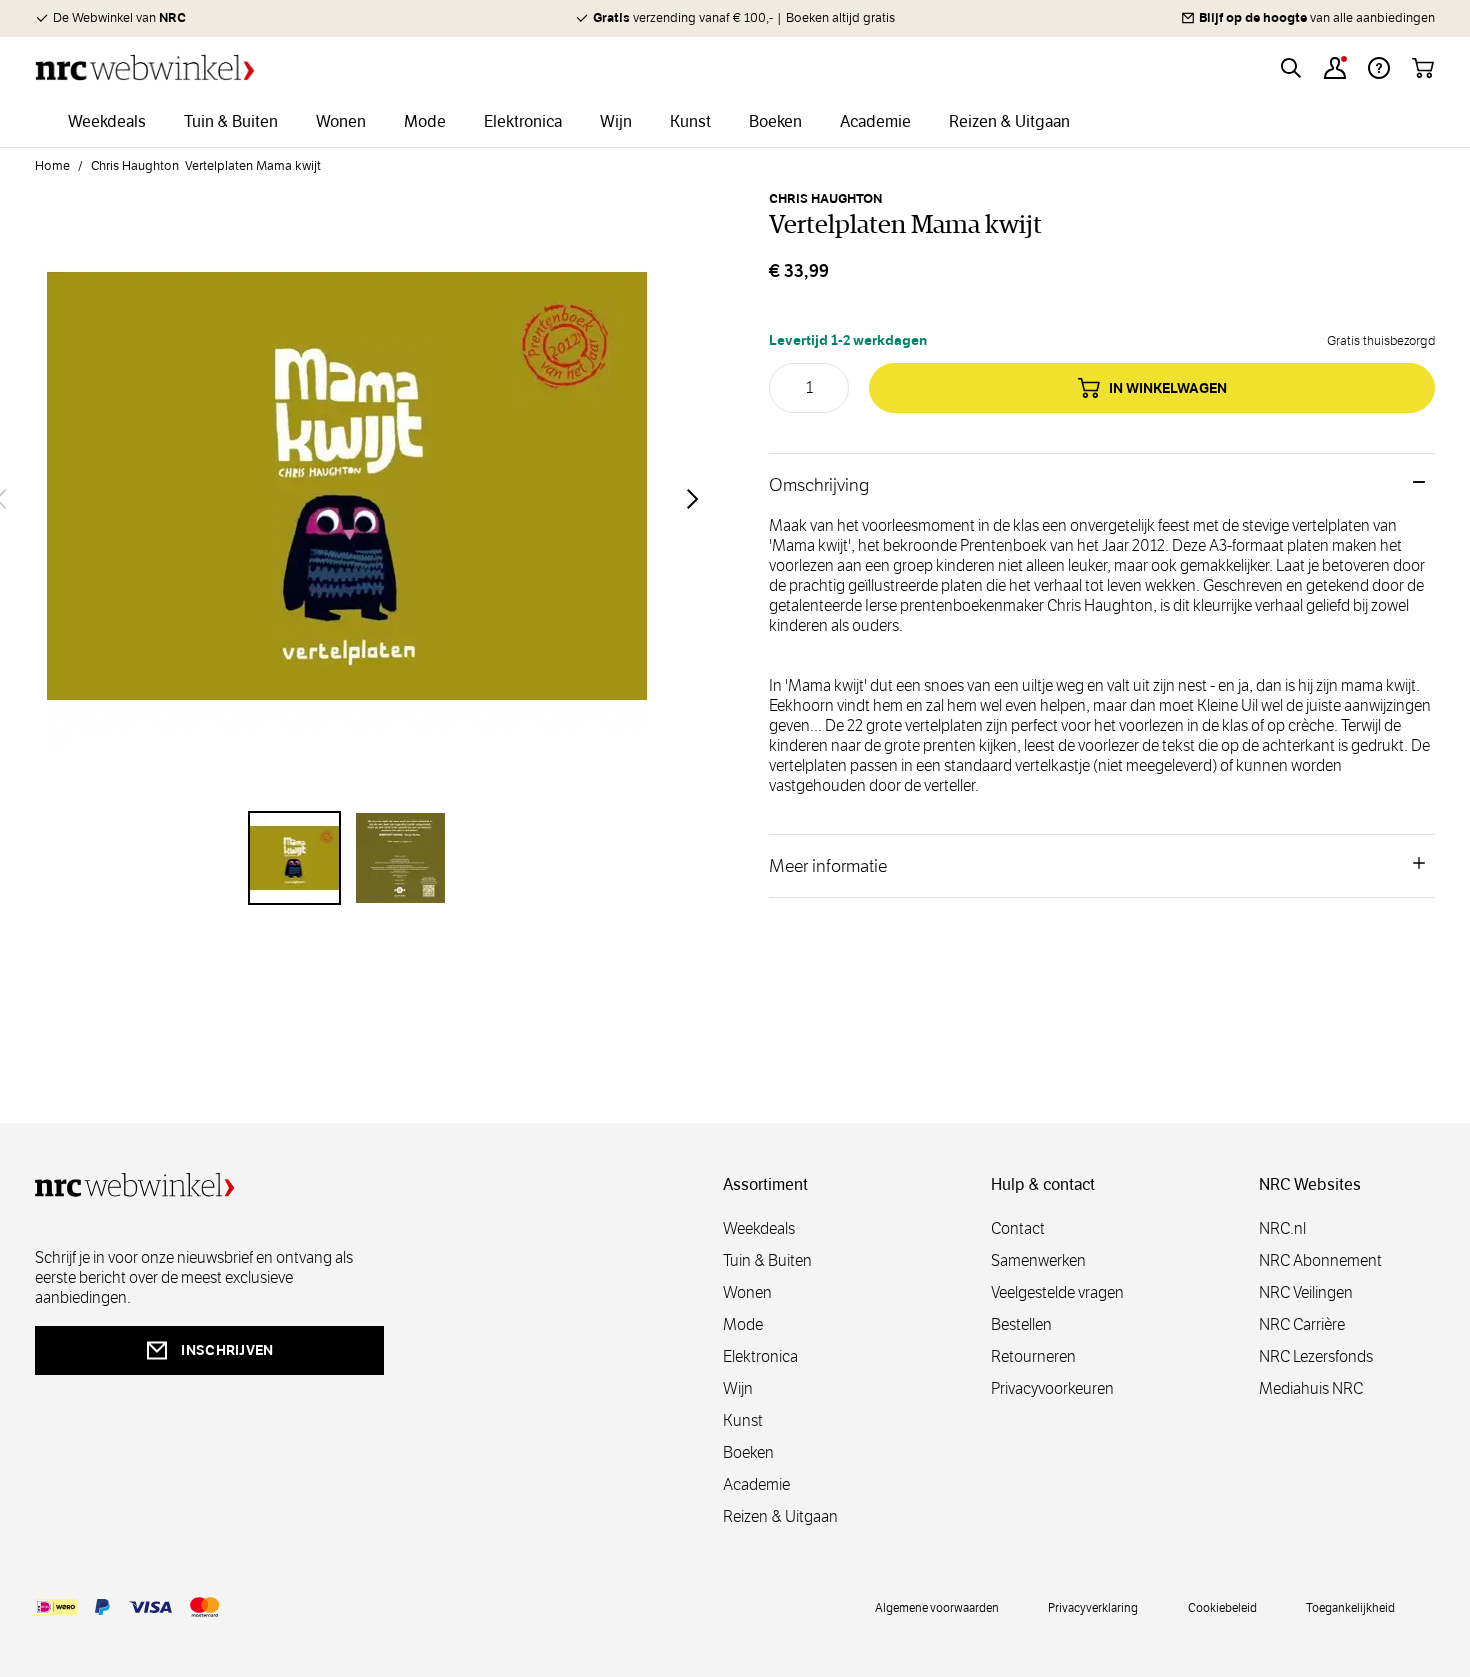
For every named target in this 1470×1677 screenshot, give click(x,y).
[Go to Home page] (145, 67)
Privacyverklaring (1093, 1607)
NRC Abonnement (1320, 1260)
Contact (1018, 1228)
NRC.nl (1282, 1228)
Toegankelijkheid (1350, 1607)
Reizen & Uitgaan (780, 1516)
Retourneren (1033, 1356)
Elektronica (760, 1356)
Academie (756, 1484)
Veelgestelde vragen (1057, 1292)
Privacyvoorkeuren (1052, 1388)
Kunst (743, 1420)
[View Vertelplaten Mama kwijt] (295, 858)
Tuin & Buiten (767, 1260)
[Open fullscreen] (347, 498)
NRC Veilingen (1306, 1292)
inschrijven (227, 1350)
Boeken (748, 1452)
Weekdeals (759, 1228)
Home (52, 166)
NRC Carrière (1302, 1324)
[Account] (1335, 68)
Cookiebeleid (1222, 1607)
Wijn (738, 1388)
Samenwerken (1038, 1260)
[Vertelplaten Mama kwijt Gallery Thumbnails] (347, 858)
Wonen (747, 1292)
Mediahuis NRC (1311, 1388)
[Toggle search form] (1291, 68)
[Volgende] (693, 499)
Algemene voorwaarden (937, 1607)
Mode (743, 1324)
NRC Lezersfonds (1316, 1356)
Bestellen (1021, 1324)
